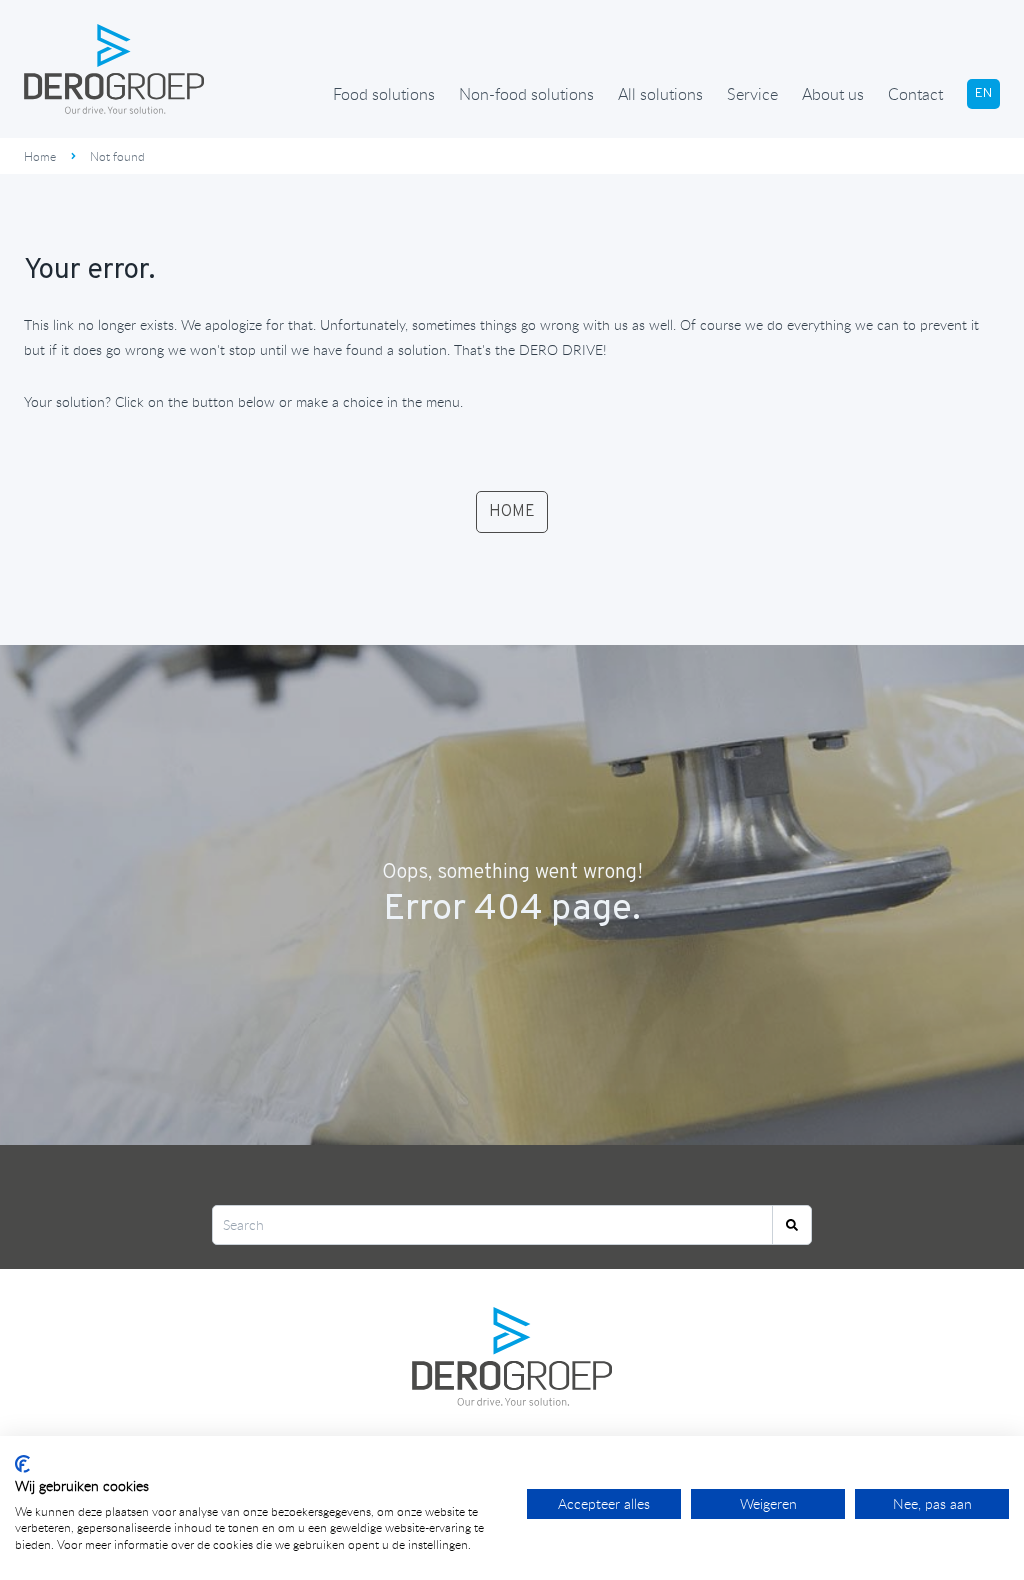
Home (40, 156)
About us (833, 94)
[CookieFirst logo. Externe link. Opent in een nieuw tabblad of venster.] (22, 1464)
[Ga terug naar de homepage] (114, 69)
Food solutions (384, 94)
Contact (915, 94)
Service (752, 94)
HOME (512, 512)
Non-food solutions (526, 94)
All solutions (660, 94)
